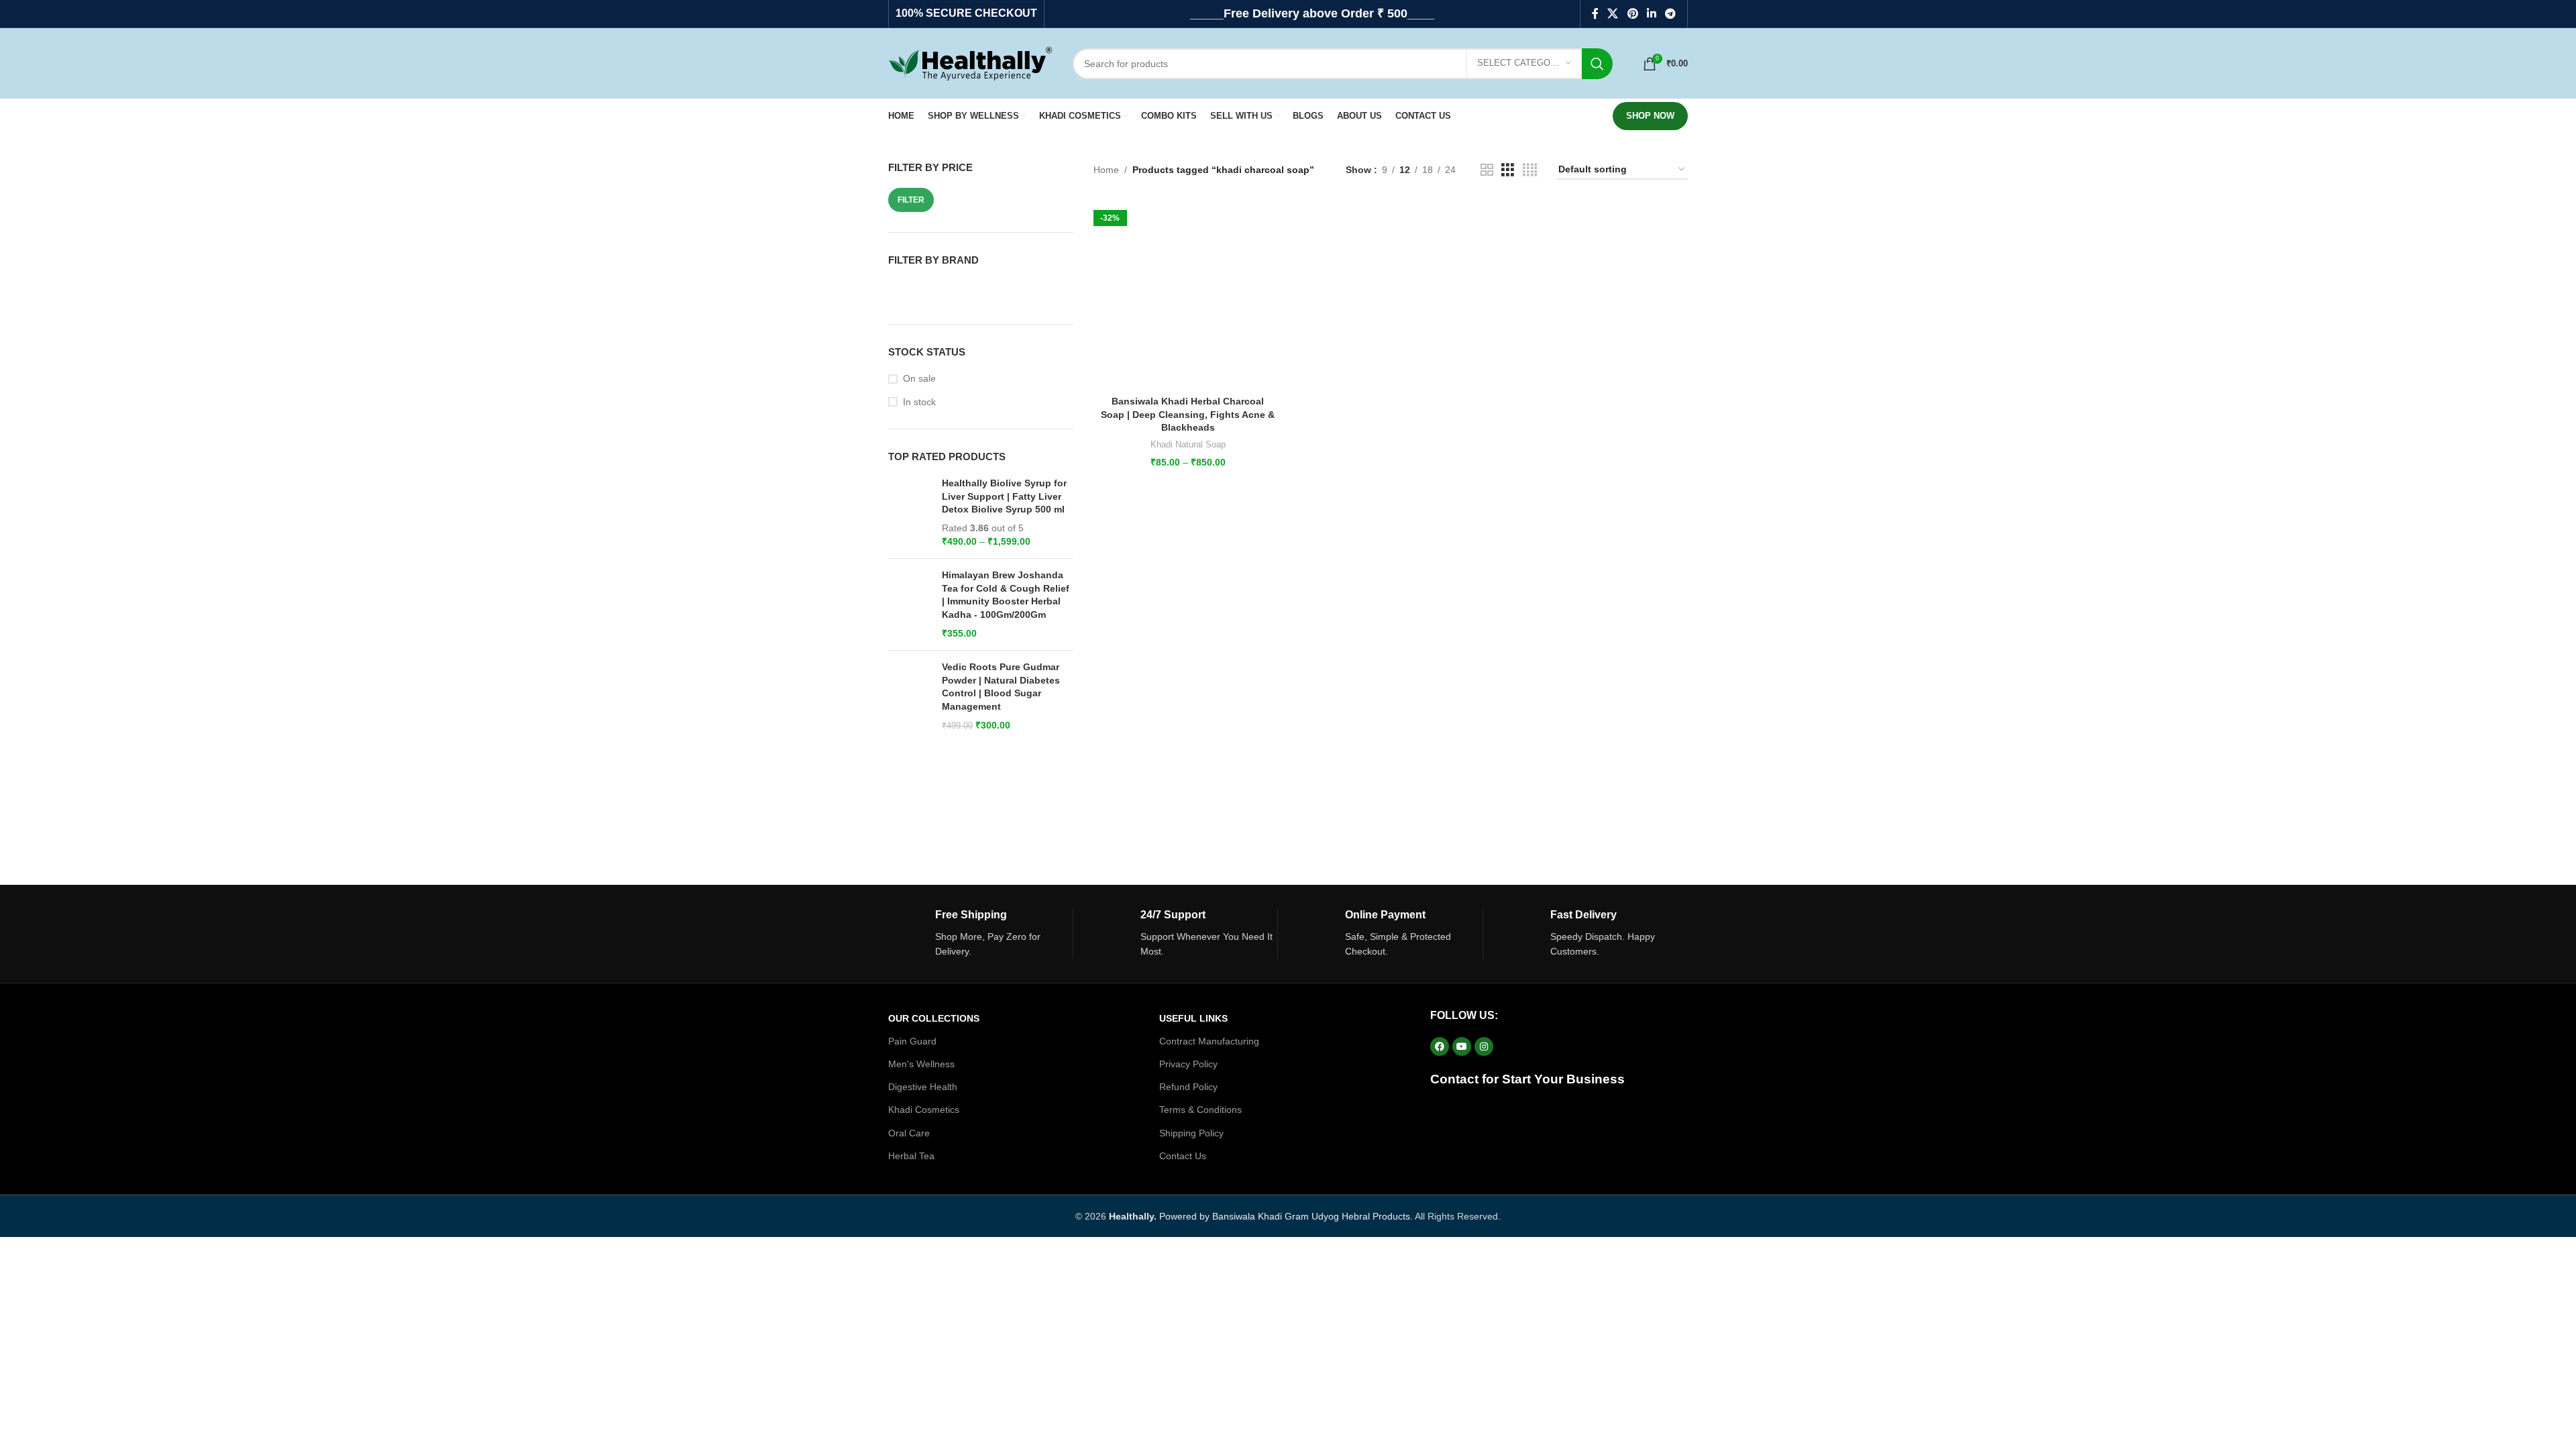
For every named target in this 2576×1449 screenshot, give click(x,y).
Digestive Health (923, 1087)
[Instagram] (1484, 1046)
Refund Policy (1188, 1087)
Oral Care (909, 1133)
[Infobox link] (980, 934)
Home (1106, 170)
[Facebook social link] (1595, 14)
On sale (919, 378)
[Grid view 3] (1508, 170)
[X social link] (1613, 14)
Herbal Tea (911, 1156)
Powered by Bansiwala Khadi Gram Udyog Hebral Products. (1261, 1216)
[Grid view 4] (1530, 170)
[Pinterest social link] (1632, 14)
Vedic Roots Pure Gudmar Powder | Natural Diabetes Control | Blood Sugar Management (1001, 687)
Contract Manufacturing (1209, 1041)
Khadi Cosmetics (924, 1110)
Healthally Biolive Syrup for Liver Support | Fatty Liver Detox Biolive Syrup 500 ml (1004, 496)
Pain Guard (912, 1041)
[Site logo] (970, 62)
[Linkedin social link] (1651, 14)
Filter (911, 200)
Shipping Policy (1191, 1133)
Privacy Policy (1188, 1064)
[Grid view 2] (1487, 170)
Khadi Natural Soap (1188, 444)
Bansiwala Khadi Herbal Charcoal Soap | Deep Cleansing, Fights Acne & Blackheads (1188, 414)
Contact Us (1183, 1156)
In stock (919, 402)
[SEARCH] (1597, 64)
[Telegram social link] (1671, 14)
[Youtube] (1462, 1046)
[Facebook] (1440, 1046)
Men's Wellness (921, 1064)
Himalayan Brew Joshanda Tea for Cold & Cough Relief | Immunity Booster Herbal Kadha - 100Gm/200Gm (1006, 595)
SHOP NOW (1650, 116)
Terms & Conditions (1200, 1110)
